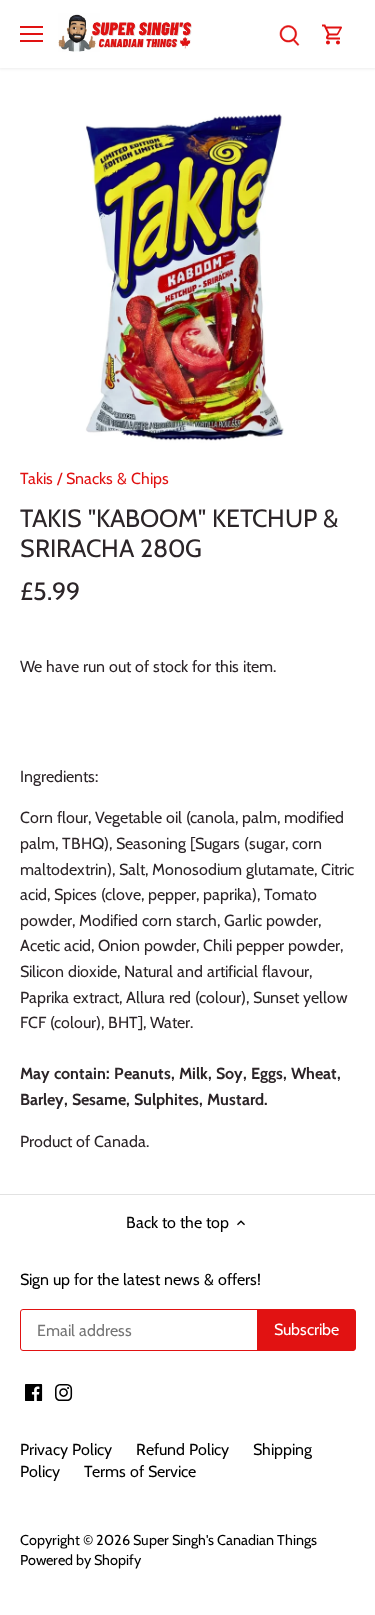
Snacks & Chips (117, 478)
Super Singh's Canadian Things (225, 1540)
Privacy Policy (66, 1449)
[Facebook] (33, 1392)
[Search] (289, 33)
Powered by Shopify (80, 1560)
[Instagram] (63, 1392)
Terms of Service (140, 1471)
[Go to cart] (333, 33)
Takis (36, 478)
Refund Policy (182, 1449)
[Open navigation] (31, 34)
